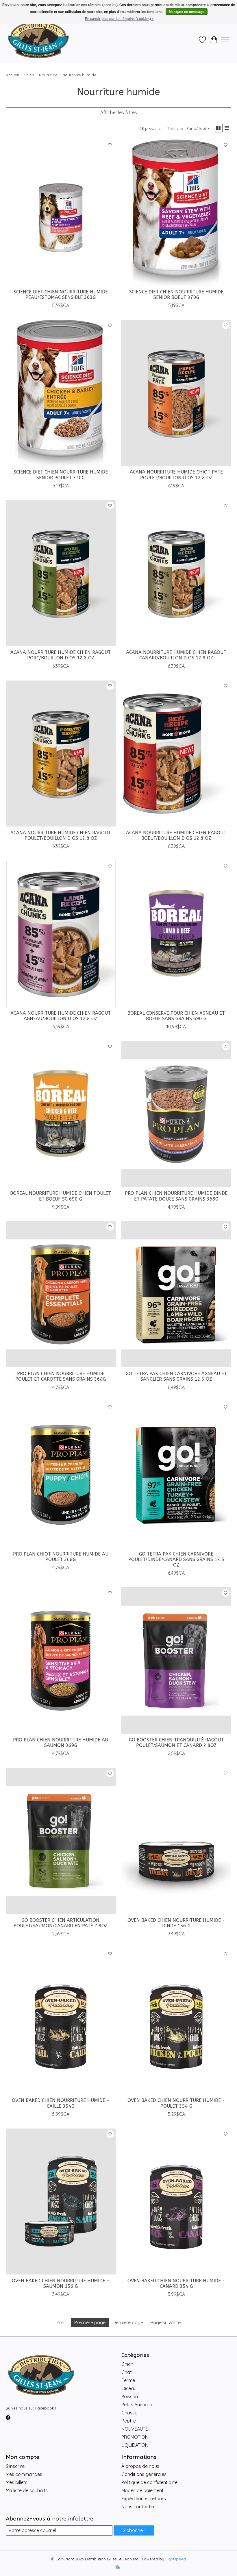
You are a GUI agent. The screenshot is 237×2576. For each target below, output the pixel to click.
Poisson (130, 2396)
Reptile (129, 2421)
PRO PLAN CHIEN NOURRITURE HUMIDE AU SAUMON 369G (61, 1743)
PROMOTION (135, 2437)
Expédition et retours (144, 2499)
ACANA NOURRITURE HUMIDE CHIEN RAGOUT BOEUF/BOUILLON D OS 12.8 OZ (176, 835)
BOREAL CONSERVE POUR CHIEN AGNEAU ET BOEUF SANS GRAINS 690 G (176, 1016)
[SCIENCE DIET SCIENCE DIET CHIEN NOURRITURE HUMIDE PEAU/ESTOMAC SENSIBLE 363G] (61, 212)
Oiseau (129, 2388)
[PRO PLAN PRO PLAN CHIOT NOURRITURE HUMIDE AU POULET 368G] (61, 1475)
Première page (90, 2322)
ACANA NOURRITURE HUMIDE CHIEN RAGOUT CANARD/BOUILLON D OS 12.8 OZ (176, 655)
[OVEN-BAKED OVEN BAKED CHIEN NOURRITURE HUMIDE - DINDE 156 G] (176, 1841)
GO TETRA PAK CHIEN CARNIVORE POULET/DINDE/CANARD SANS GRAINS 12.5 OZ (176, 1559)
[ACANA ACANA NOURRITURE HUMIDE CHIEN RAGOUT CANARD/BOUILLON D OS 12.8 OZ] (176, 573)
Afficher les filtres (119, 112)
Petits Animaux (137, 2405)
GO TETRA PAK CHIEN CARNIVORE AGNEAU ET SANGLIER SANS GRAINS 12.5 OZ (176, 1376)
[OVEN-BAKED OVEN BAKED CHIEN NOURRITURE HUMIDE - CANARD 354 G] (176, 2201)
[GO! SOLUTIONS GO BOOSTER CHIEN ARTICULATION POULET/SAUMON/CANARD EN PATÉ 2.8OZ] (61, 1841)
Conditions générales (144, 2474)
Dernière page (128, 2322)
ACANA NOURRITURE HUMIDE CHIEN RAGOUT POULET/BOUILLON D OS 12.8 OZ (61, 835)
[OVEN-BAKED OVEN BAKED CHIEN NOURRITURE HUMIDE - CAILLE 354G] (61, 2021)
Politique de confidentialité (149, 2482)
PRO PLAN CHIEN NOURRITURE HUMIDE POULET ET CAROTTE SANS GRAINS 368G (61, 1376)
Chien (29, 75)
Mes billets (17, 2482)
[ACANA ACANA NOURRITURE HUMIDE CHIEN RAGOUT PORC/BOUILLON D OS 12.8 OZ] (61, 573)
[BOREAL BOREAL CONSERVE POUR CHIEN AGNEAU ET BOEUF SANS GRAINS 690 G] (176, 934)
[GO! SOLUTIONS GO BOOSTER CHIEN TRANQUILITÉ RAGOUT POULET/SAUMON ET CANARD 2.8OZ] (176, 1660)
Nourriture (48, 75)
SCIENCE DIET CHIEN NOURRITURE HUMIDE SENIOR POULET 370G (61, 475)
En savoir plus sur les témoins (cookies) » (119, 19)
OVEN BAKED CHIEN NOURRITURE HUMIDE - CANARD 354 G (176, 2283)
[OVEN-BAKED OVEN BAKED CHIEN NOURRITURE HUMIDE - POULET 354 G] (176, 2021)
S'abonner (134, 2530)
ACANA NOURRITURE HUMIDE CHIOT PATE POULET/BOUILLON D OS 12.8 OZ (176, 475)
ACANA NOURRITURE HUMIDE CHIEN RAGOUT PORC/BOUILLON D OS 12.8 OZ (61, 655)
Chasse (129, 2413)
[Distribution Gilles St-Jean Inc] (38, 40)
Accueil (12, 75)
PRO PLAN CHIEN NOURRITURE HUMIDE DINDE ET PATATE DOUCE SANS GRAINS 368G (176, 1196)
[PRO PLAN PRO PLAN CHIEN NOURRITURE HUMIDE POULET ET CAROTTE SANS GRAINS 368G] (61, 1294)
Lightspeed (176, 2559)
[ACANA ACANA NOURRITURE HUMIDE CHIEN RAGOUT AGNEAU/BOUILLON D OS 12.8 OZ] (61, 934)
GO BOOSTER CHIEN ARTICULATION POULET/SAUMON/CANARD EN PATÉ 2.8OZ (61, 1923)
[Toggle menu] (225, 40)
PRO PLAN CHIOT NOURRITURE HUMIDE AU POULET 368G (61, 1557)
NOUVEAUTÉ (135, 2429)
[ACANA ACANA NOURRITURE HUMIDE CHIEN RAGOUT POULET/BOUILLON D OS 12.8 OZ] (61, 753)
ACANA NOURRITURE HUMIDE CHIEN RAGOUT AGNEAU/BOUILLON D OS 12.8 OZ (61, 1016)
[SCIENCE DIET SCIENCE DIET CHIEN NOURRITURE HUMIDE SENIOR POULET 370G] (61, 393)
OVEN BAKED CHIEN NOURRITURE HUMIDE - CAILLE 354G (61, 2103)
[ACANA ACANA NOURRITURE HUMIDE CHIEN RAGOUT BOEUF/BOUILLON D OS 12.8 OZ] (176, 753)
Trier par (176, 128)
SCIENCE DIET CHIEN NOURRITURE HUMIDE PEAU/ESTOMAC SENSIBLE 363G (61, 295)
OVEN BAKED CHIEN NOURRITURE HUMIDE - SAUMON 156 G (61, 2283)
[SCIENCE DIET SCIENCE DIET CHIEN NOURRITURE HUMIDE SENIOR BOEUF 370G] (176, 212)
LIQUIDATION (135, 2445)
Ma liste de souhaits (27, 2490)
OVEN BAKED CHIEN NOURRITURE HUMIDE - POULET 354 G (176, 2103)
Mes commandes (24, 2474)
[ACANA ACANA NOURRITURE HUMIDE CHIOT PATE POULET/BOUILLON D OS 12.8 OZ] (176, 393)
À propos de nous (140, 2466)
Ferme (128, 2380)
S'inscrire (15, 2466)
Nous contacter (138, 2507)
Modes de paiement (142, 2490)
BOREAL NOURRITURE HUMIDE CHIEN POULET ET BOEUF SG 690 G (61, 1196)
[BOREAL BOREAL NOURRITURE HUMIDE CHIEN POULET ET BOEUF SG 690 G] (61, 1114)
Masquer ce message (187, 12)
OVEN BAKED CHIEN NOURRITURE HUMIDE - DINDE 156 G (176, 1923)
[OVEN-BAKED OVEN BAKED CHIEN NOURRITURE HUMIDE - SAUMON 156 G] (61, 2201)
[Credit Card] (117, 2567)
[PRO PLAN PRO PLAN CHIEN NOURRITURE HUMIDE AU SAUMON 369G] (61, 1660)
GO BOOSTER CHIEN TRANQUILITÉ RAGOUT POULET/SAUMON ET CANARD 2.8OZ (176, 1743)
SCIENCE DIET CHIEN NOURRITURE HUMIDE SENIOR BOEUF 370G (176, 295)
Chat (127, 2372)
